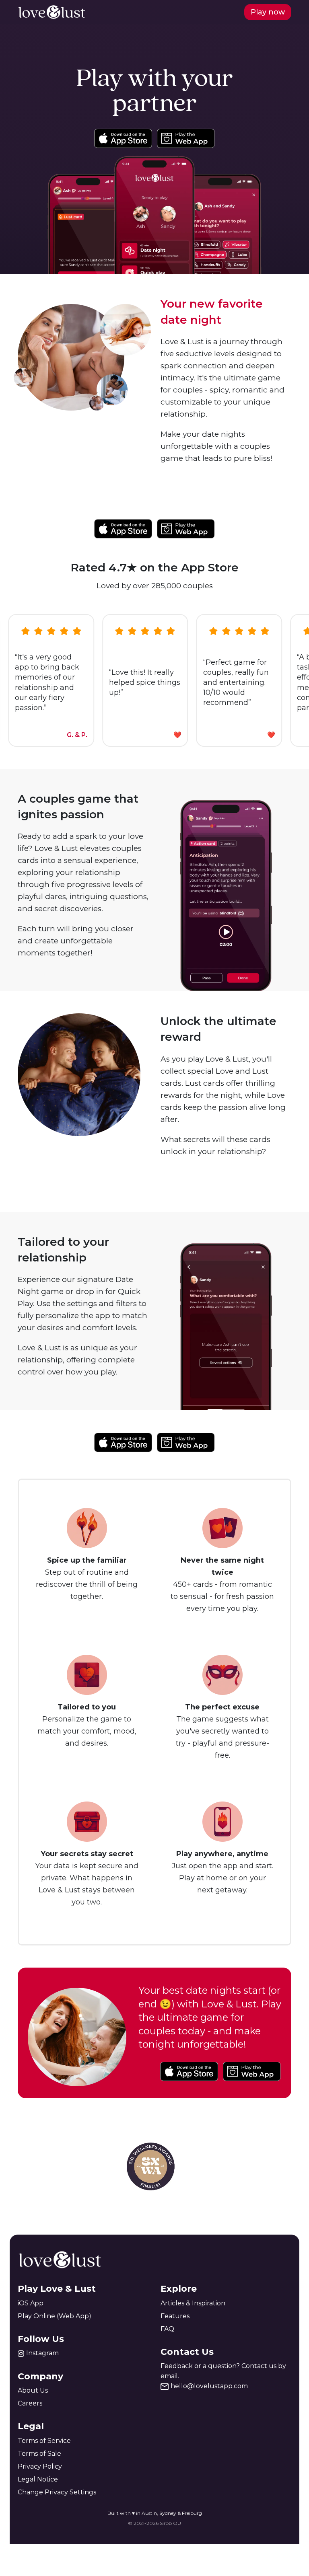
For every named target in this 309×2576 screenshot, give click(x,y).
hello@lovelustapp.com (209, 2386)
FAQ (167, 2329)
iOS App (31, 2303)
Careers (30, 2403)
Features (175, 2316)
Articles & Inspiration (193, 2303)
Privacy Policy (40, 2466)
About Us (33, 2390)
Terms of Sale (39, 2454)
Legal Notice (38, 2479)
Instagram (42, 2353)
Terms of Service (44, 2441)
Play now (268, 12)
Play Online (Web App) (55, 2316)
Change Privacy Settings (57, 2492)
